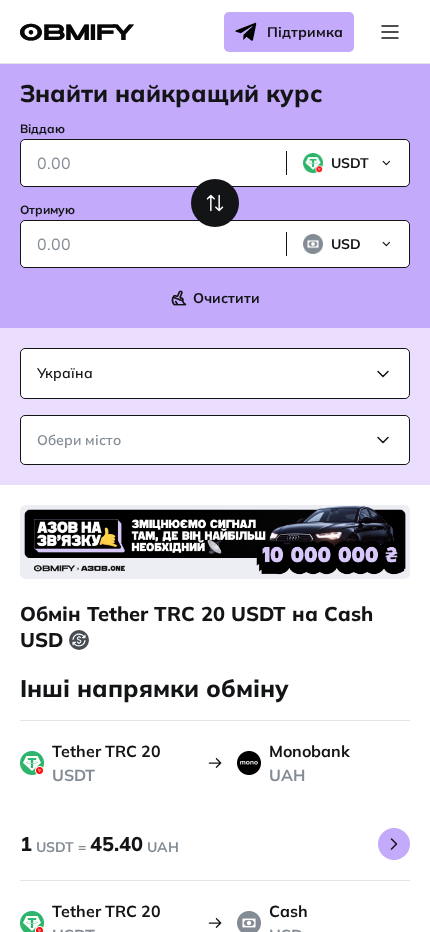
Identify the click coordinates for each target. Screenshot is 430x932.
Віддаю (42, 128)
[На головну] (77, 32)
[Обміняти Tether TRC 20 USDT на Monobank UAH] (394, 844)
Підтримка (305, 32)
